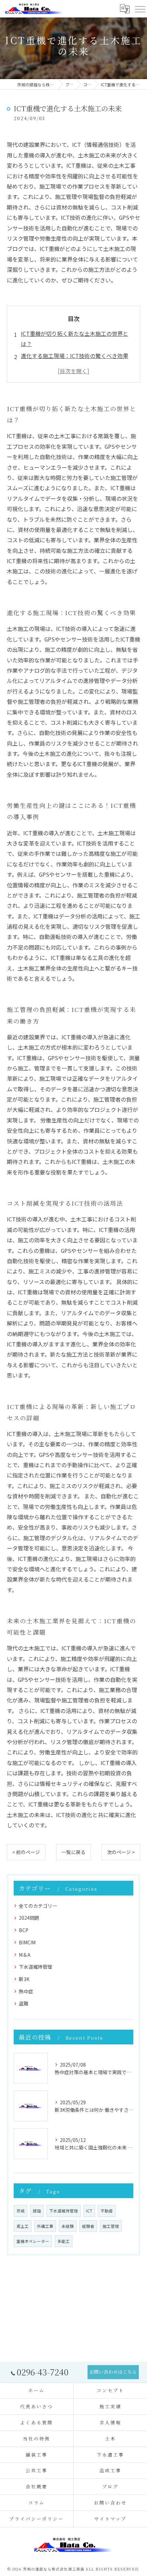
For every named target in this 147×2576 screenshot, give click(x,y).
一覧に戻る (73, 1852)
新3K (24, 1979)
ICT (89, 2211)
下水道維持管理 (36, 1967)
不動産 (107, 2211)
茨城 (21, 2211)
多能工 (64, 2241)
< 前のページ (26, 1852)
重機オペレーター (33, 2241)
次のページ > (121, 1852)
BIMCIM (27, 1942)
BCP (24, 1930)
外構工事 (45, 2226)
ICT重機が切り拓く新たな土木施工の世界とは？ (75, 339)
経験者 (88, 2226)
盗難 (24, 2003)
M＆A (25, 1955)
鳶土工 (23, 2226)
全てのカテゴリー (38, 1906)
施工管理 (111, 2226)
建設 (37, 2211)
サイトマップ (110, 2519)
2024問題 (29, 1918)
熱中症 (26, 1991)
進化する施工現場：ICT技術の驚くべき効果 (75, 356)
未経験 (68, 2226)
